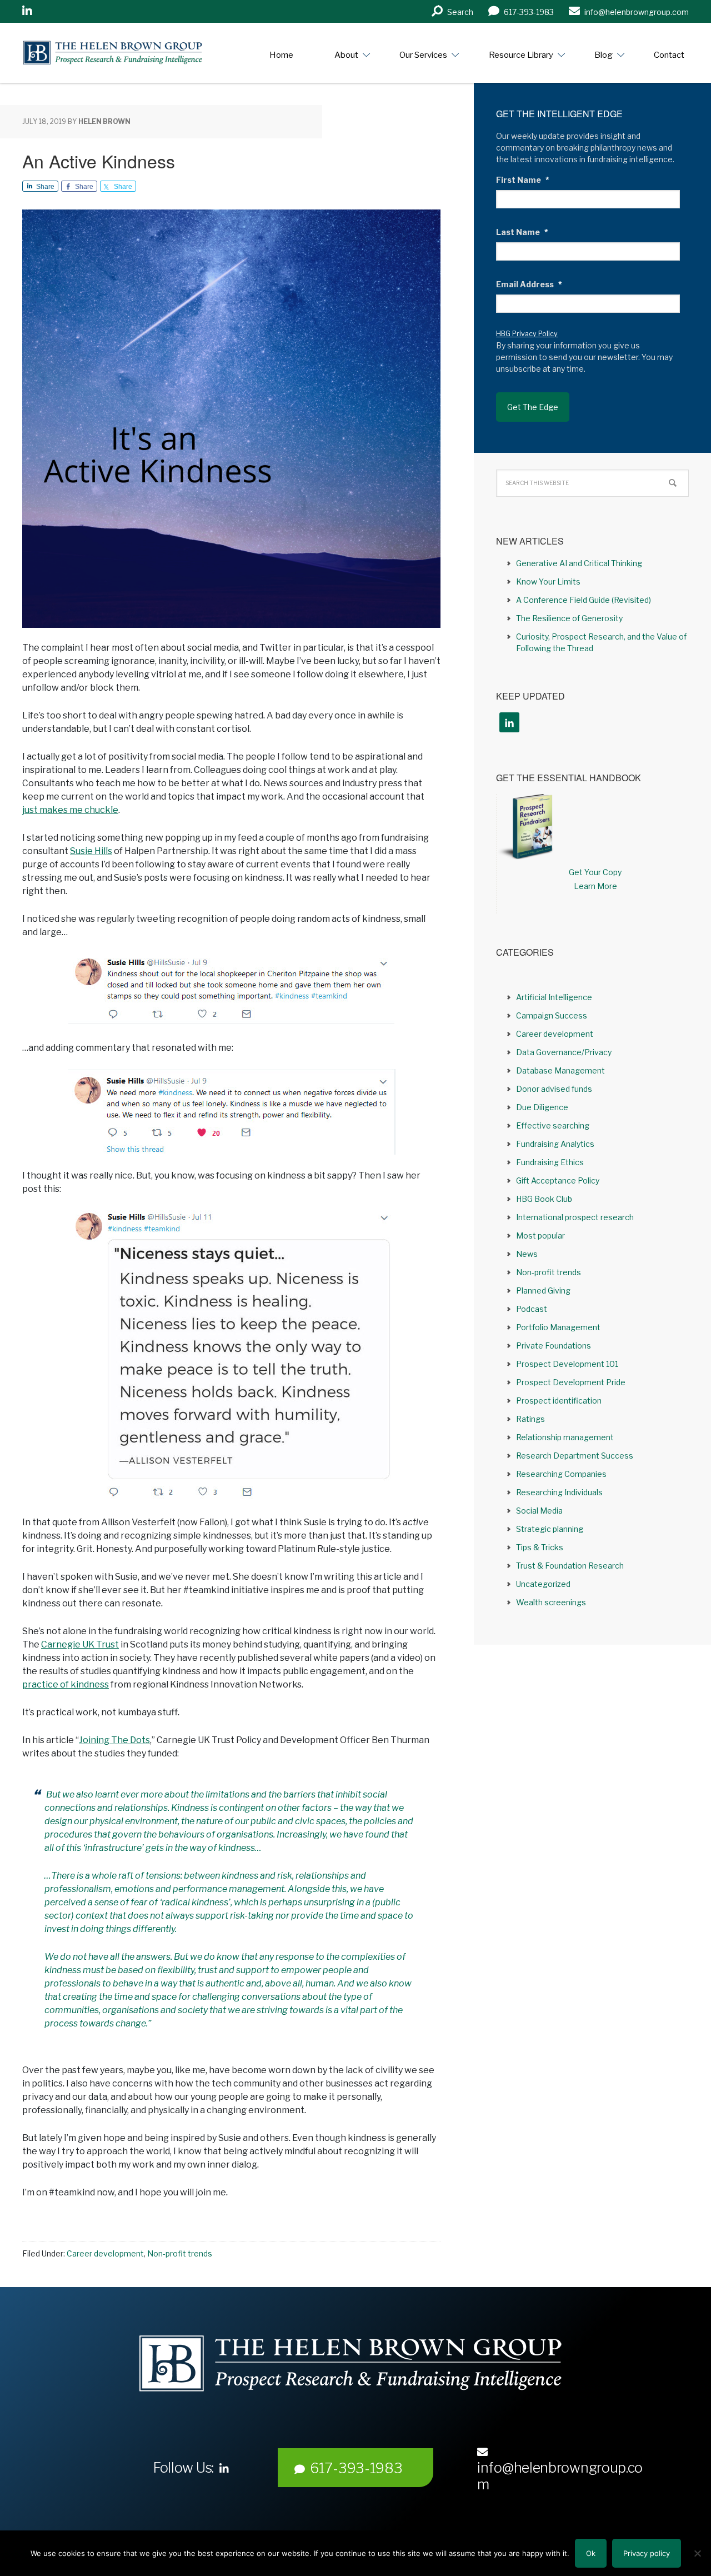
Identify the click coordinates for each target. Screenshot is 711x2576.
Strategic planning (550, 1529)
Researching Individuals (559, 1492)
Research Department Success (575, 1456)
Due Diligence (542, 1107)
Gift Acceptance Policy (558, 1180)
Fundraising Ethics (550, 1162)
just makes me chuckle (70, 810)
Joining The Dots (114, 1740)
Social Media (539, 1511)
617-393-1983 (356, 2468)
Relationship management (565, 1437)
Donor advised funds (554, 1089)
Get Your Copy (595, 872)
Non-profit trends (180, 2253)
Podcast (532, 1309)
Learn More (595, 886)
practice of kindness (66, 1684)
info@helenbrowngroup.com (560, 2476)
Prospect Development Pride (571, 1382)
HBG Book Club (544, 1199)
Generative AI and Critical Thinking (579, 563)
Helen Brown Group (125, 53)
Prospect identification (559, 1401)
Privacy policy (647, 2553)
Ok (591, 2553)
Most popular (540, 1235)
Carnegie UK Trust (80, 1644)
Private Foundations (554, 1346)
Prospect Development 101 (567, 1364)
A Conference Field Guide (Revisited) (584, 600)
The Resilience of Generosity (569, 618)
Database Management (560, 1070)
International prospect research (575, 1217)
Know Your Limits (548, 581)
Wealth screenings (551, 1602)
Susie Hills (91, 851)
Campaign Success (552, 1015)
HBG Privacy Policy (527, 334)
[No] (697, 2553)
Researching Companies (561, 1474)
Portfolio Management (558, 1327)
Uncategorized (543, 1584)
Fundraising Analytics (555, 1144)
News (527, 1254)
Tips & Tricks (540, 1547)
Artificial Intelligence (554, 997)
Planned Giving (543, 1291)
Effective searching (553, 1125)
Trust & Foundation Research (570, 1566)
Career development (105, 2253)
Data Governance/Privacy (564, 1052)
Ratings (530, 1419)
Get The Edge (533, 407)
